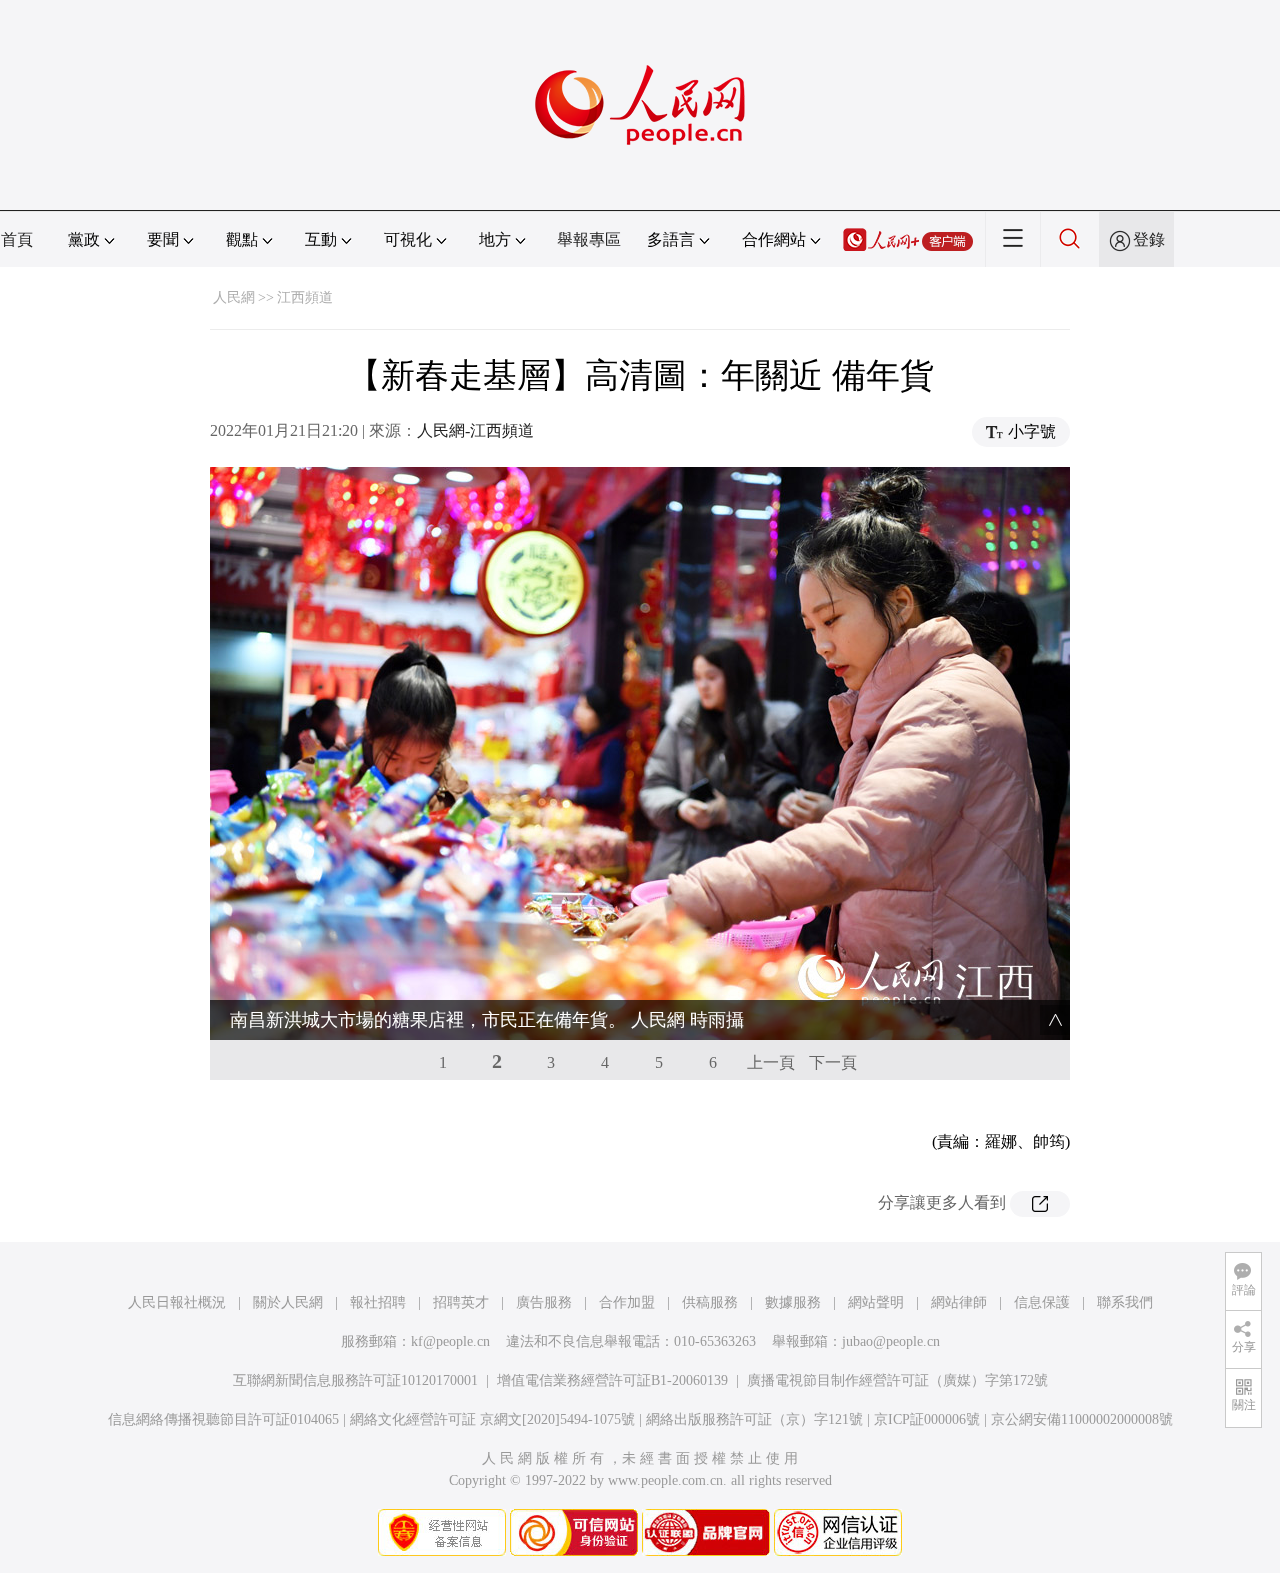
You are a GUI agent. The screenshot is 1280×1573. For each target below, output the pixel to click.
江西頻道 (305, 297)
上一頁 (771, 1062)
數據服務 (793, 1302)
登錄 (1149, 239)
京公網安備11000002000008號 (1082, 1419)
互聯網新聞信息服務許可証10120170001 (355, 1380)
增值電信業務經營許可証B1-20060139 (612, 1380)
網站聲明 (876, 1302)
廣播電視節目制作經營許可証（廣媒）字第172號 (897, 1380)
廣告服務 (544, 1302)
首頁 (17, 239)
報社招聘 (378, 1302)
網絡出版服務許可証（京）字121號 (754, 1419)
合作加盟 (627, 1302)
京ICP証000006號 (927, 1419)
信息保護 (1042, 1302)
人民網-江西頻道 (475, 430)
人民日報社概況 (177, 1302)
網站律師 (959, 1302)
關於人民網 (288, 1302)
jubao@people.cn (891, 1341)
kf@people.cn (450, 1341)
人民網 (234, 297)
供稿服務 (710, 1302)
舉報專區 (589, 239)
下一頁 (833, 1062)
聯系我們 (1125, 1302)
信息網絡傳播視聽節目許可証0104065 (223, 1419)
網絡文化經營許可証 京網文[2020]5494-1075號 (492, 1419)
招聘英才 (461, 1302)
